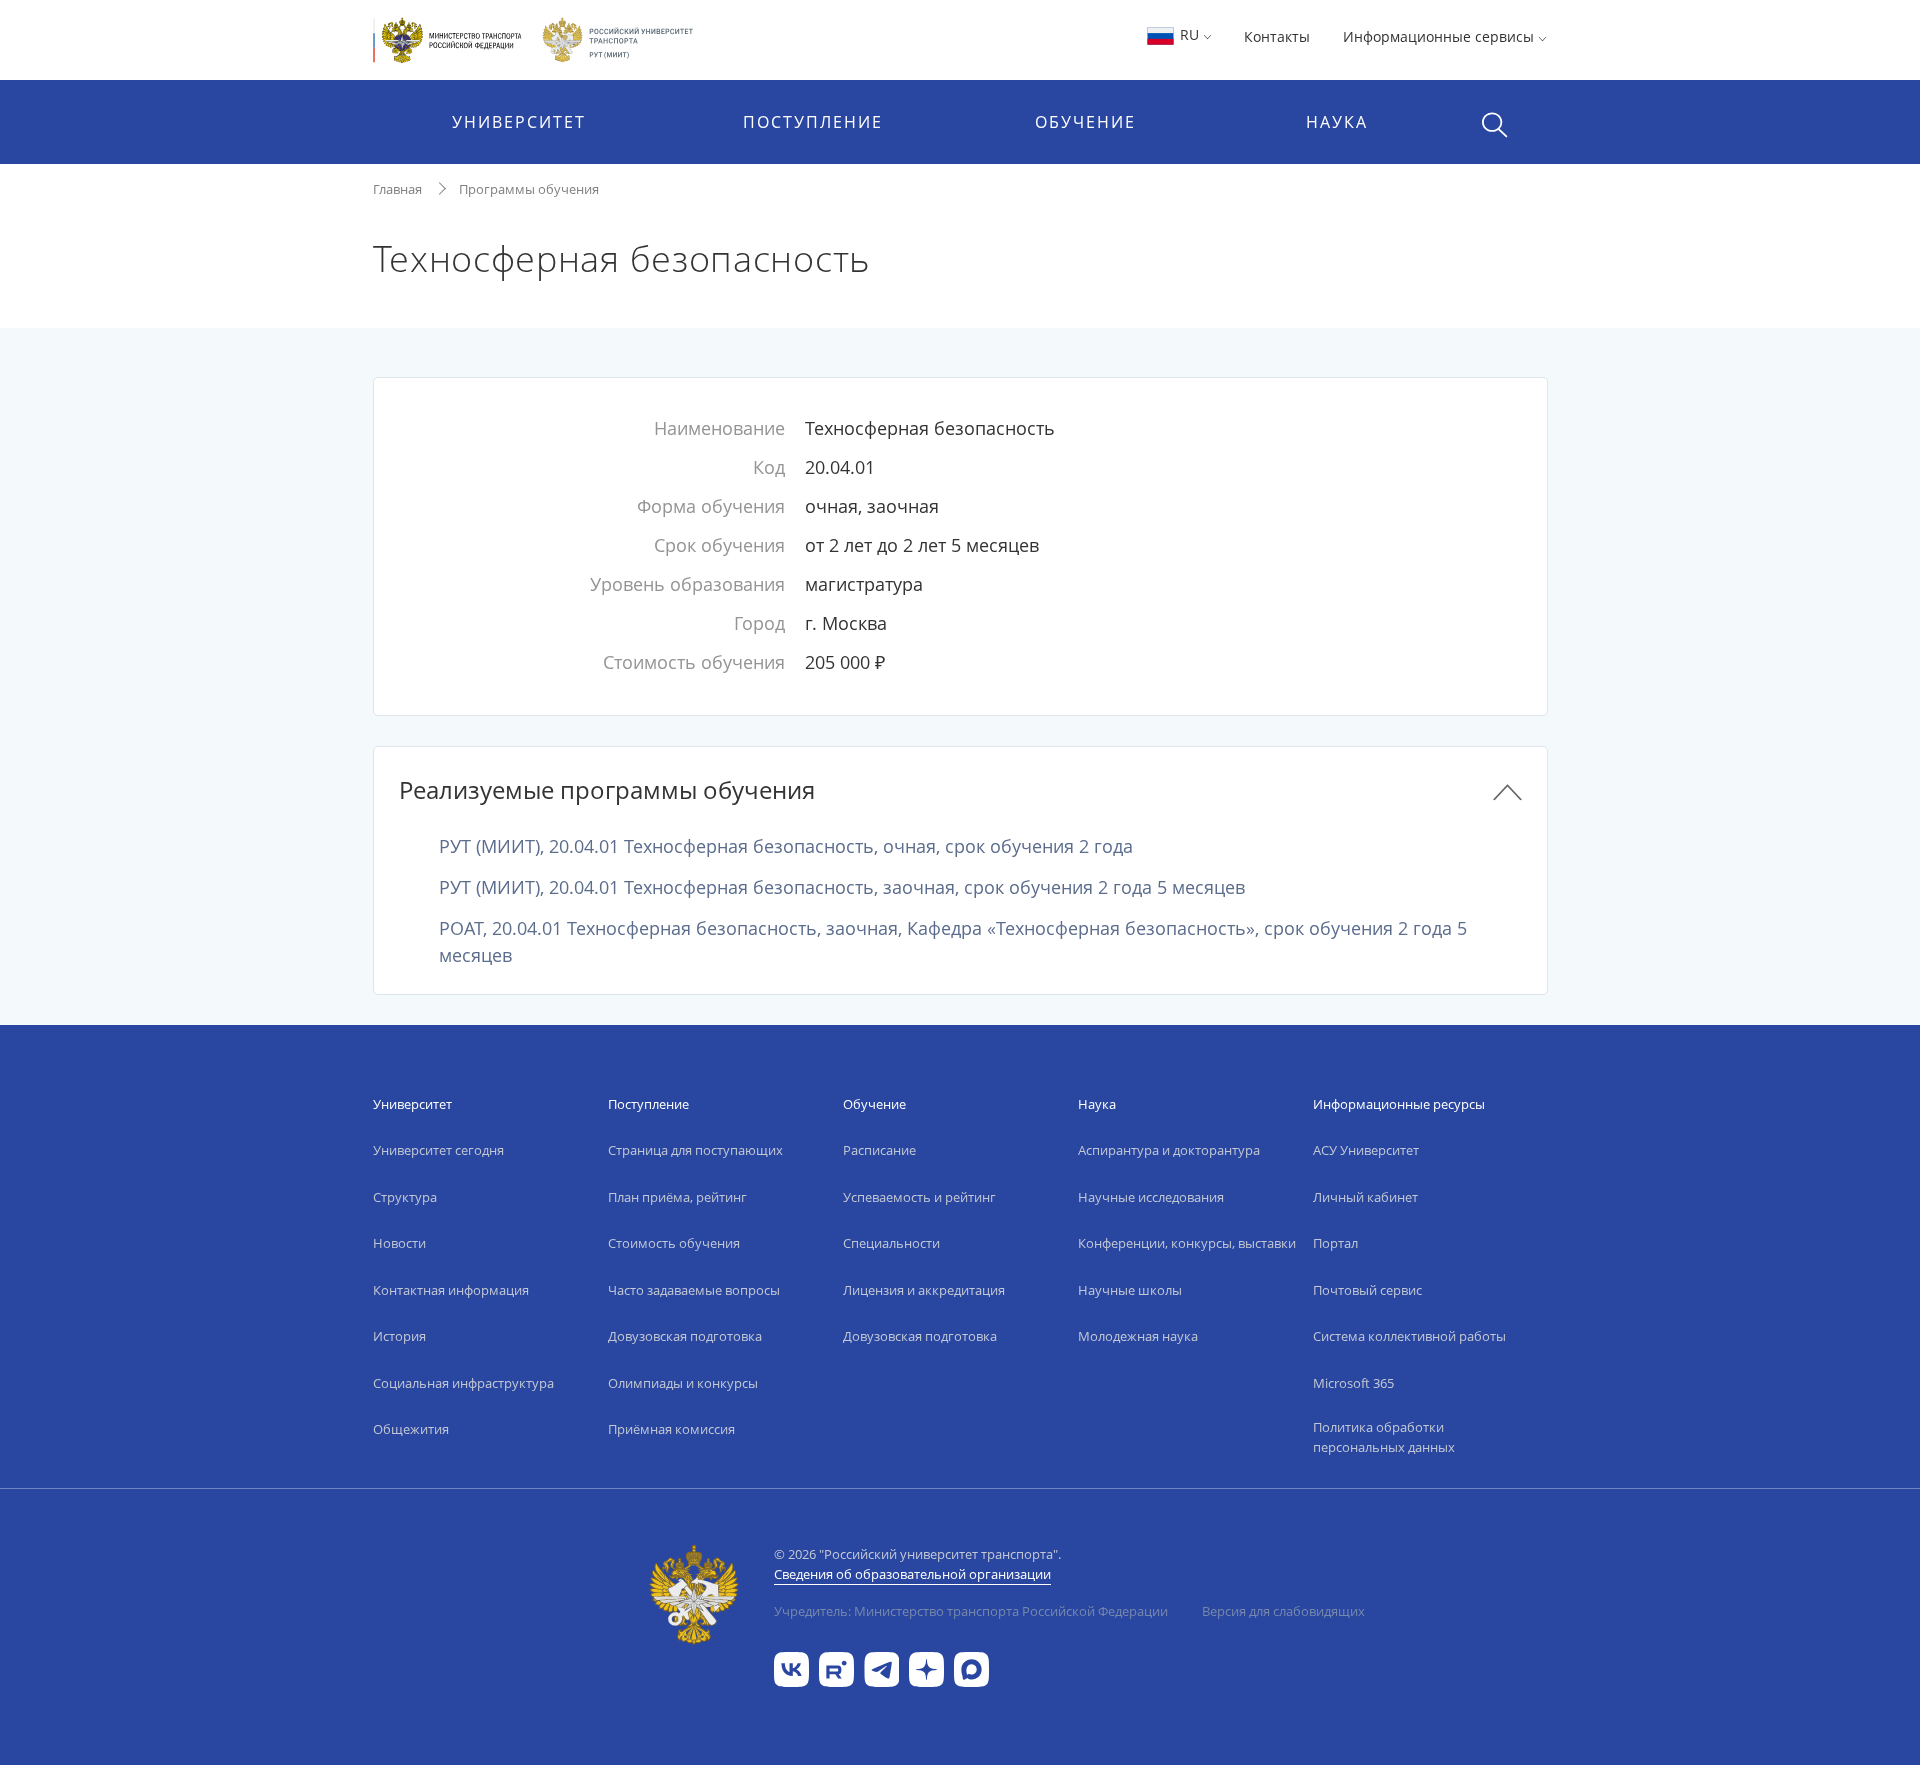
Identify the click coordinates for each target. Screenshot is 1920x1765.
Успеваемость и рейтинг (919, 1197)
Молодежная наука (1138, 1336)
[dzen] (926, 1667)
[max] (971, 1667)
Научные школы (1130, 1290)
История (399, 1336)
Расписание (879, 1150)
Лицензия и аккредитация (924, 1290)
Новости (399, 1243)
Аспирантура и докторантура (1169, 1150)
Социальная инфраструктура (463, 1383)
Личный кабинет (1365, 1197)
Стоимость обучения (674, 1243)
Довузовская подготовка (685, 1336)
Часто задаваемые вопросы (694, 1290)
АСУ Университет (1366, 1150)
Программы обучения (529, 189)
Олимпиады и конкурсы (683, 1383)
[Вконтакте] (791, 1667)
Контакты (1277, 36)
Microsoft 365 (1353, 1383)
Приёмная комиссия (671, 1429)
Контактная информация (451, 1290)
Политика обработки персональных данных (1384, 1437)
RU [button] (1189, 34)
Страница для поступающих (695, 1150)
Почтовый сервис (1367, 1290)
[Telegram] (881, 1667)
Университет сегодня (438, 1150)
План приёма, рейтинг (677, 1197)
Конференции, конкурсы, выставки (1187, 1243)
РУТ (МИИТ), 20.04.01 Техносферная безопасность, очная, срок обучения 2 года (786, 846)
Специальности (891, 1243)
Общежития (411, 1429)
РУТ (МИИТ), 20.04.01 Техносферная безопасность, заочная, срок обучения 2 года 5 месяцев (842, 887)
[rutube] (836, 1667)
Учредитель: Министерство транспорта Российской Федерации (971, 1611)
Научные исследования (1151, 1197)
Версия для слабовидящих (1283, 1611)
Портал (1335, 1243)
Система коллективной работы (1409, 1336)
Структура (405, 1197)
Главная (397, 189)
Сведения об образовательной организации (912, 1574)
